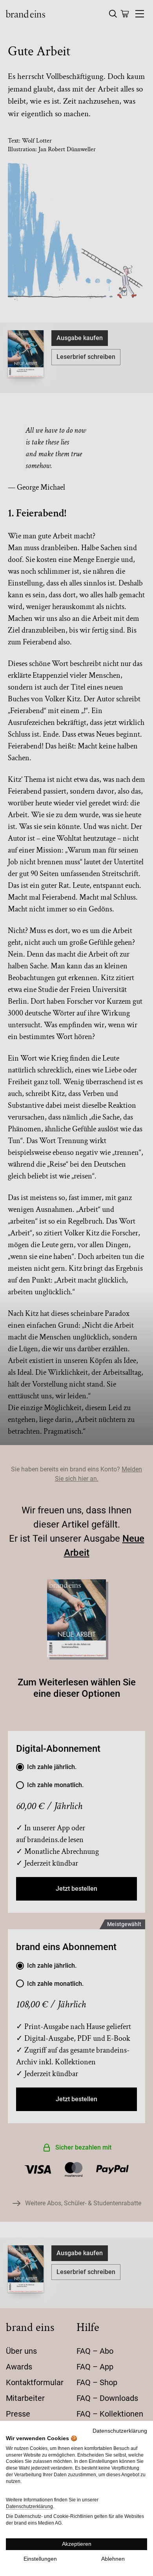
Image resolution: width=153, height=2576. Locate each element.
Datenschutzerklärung (120, 2431)
